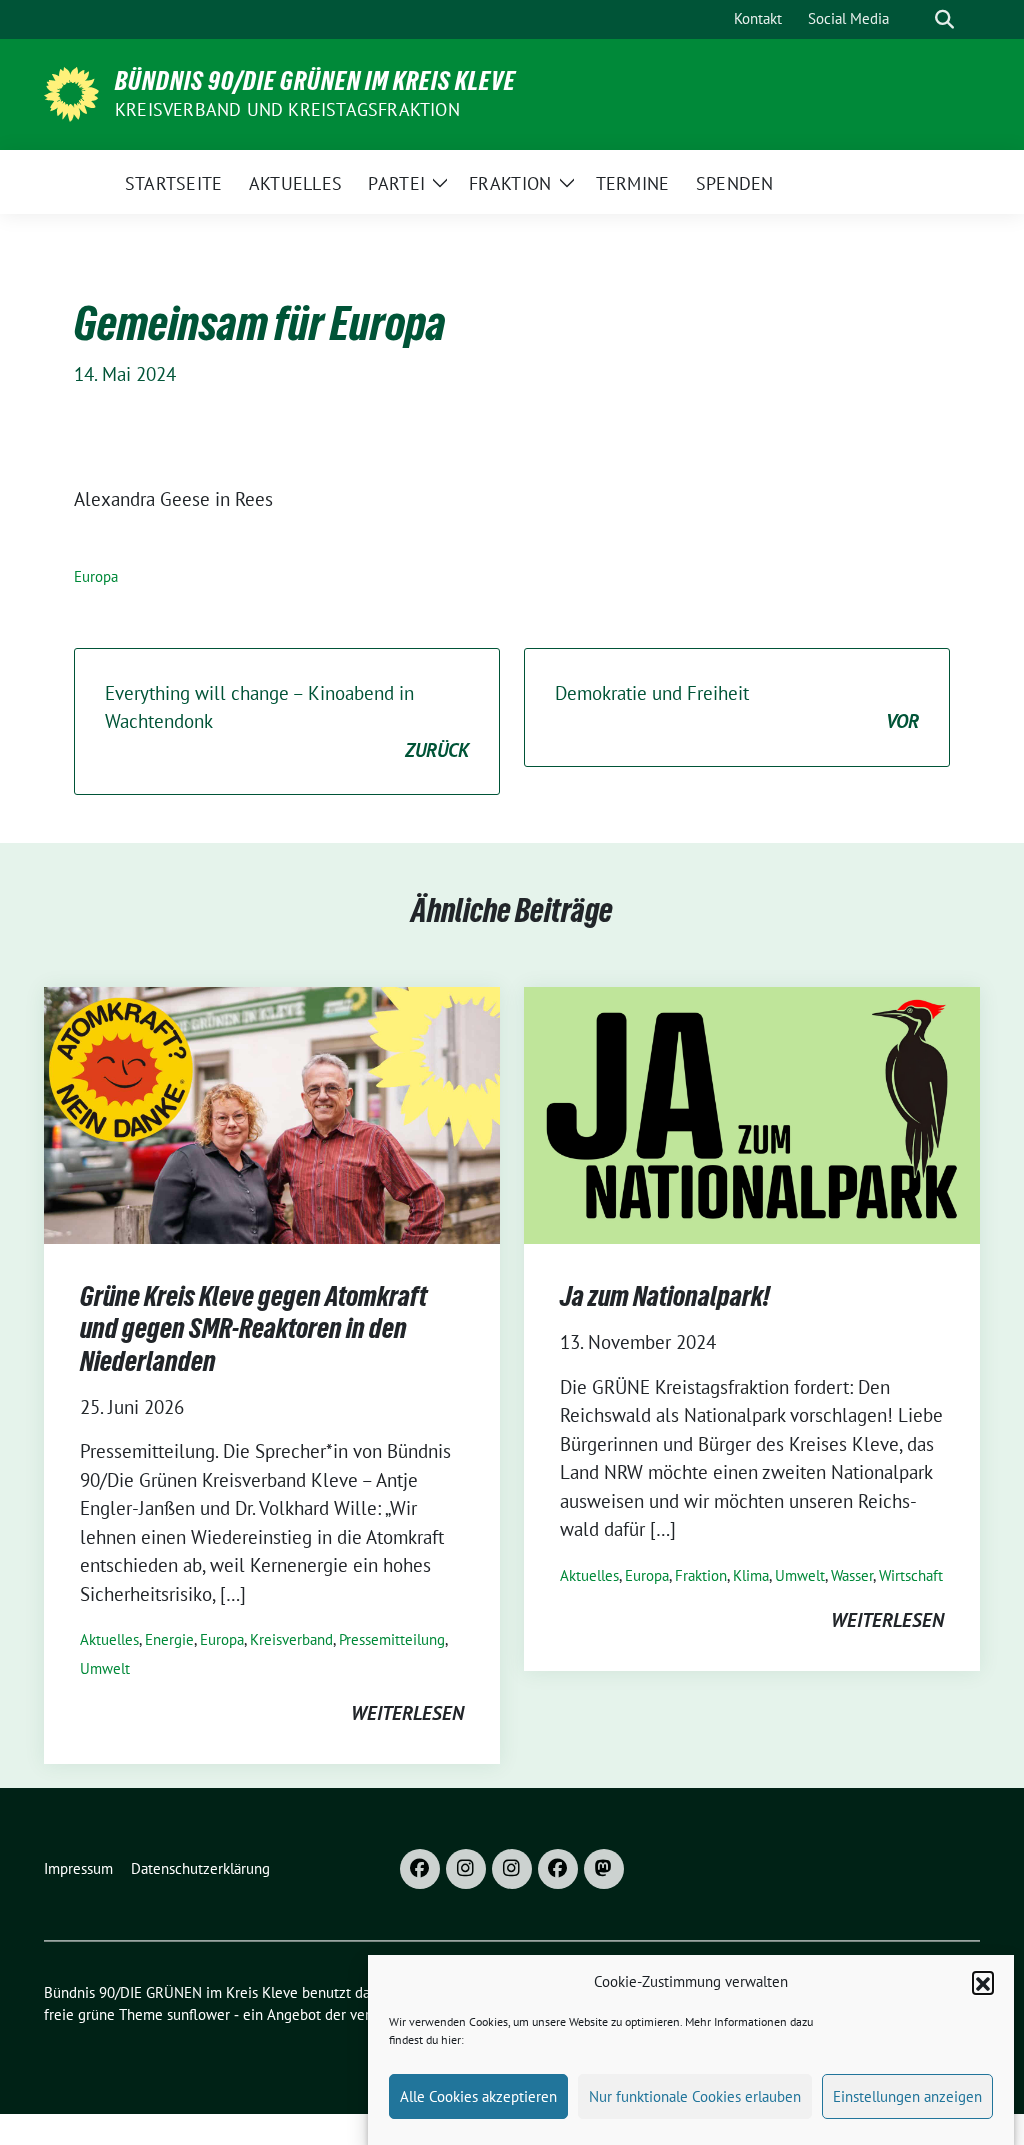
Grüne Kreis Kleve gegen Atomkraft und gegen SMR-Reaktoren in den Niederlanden (253, 1328)
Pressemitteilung (392, 1639)
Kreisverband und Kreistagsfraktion (287, 109)
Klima (751, 1575)
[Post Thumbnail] (272, 1113)
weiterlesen (407, 1713)
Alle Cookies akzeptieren (478, 2096)
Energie (169, 1639)
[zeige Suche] (944, 19)
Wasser (852, 1575)
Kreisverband (291, 1639)
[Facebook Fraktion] (558, 1869)
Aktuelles (109, 1639)
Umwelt (105, 1668)
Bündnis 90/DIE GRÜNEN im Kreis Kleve (315, 81)
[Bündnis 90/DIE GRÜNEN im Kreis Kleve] (71, 92)
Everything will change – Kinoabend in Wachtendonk (287, 721)
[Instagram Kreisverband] (466, 1869)
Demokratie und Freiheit (737, 707)
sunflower (198, 2014)
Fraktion (701, 1575)
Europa (96, 576)
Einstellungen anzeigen (907, 2096)
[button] (983, 1982)
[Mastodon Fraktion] (604, 1869)
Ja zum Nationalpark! (665, 1296)
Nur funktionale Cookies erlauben (695, 2096)
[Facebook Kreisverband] (420, 1869)
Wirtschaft (911, 1575)
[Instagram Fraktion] (512, 1869)
